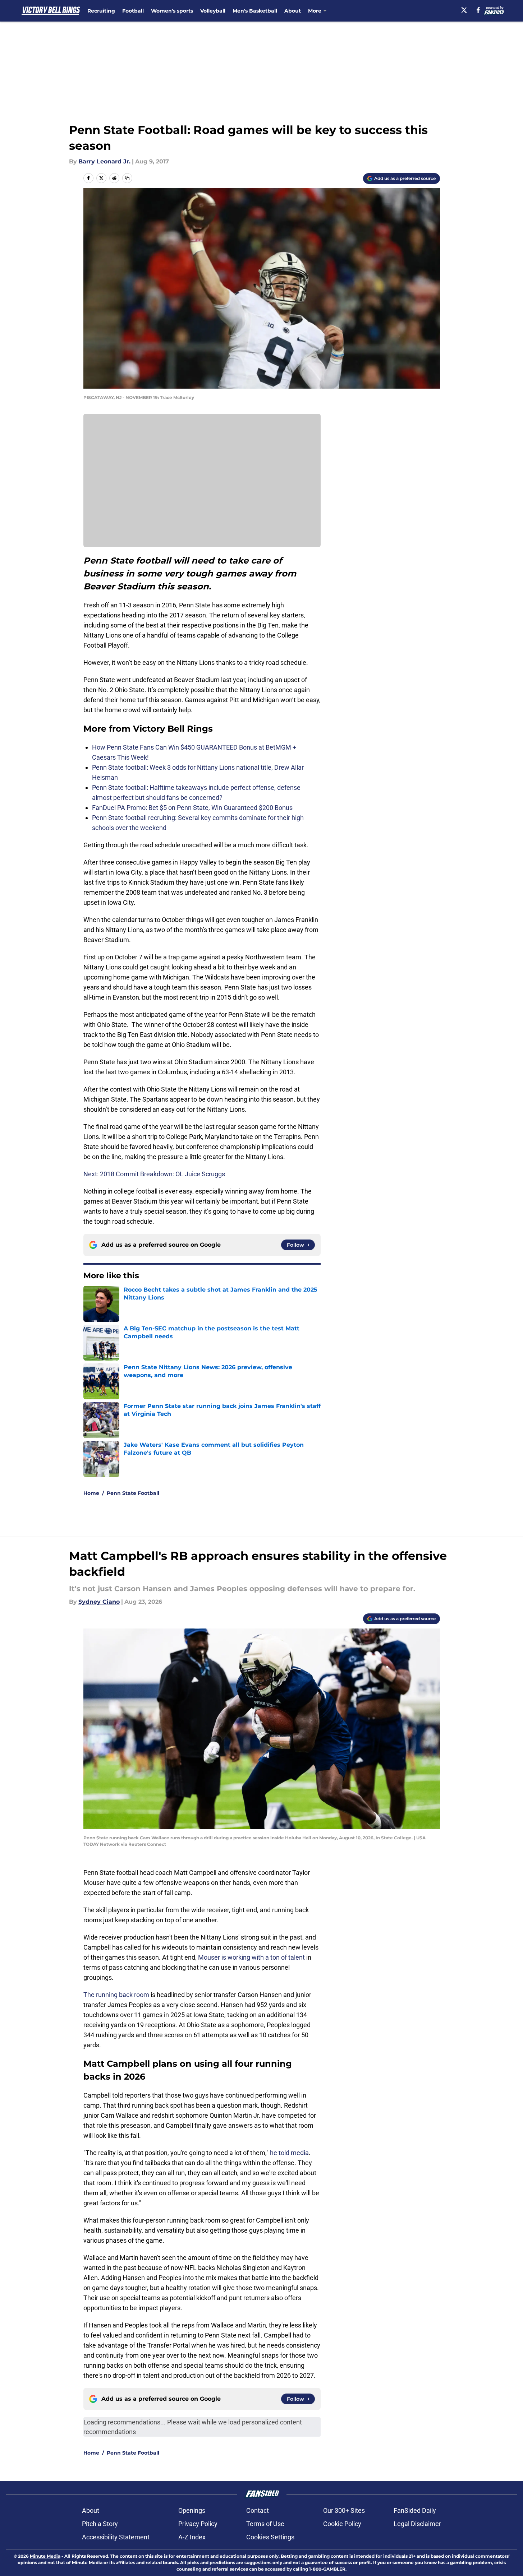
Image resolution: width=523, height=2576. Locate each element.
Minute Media (45, 2556)
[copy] (127, 178)
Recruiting (101, 11)
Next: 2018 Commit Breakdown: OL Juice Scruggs (154, 1174)
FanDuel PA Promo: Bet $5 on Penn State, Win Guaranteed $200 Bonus (192, 808)
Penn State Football (133, 1493)
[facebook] (478, 10)
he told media (289, 2153)
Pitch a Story (100, 2524)
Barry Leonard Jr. (104, 161)
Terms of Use (265, 2524)
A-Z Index (192, 2537)
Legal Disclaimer (417, 2524)
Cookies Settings (270, 2537)
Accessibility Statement (116, 2537)
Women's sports (172, 11)
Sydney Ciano (99, 1602)
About (293, 11)
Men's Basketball (255, 11)
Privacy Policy (198, 2524)
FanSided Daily (415, 2510)
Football (133, 11)
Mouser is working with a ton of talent (251, 1957)
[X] (464, 10)
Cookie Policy (342, 2524)
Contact (258, 2510)
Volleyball (213, 11)
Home (91, 1493)
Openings (192, 2510)
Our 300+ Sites (344, 2510)
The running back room (116, 1995)
